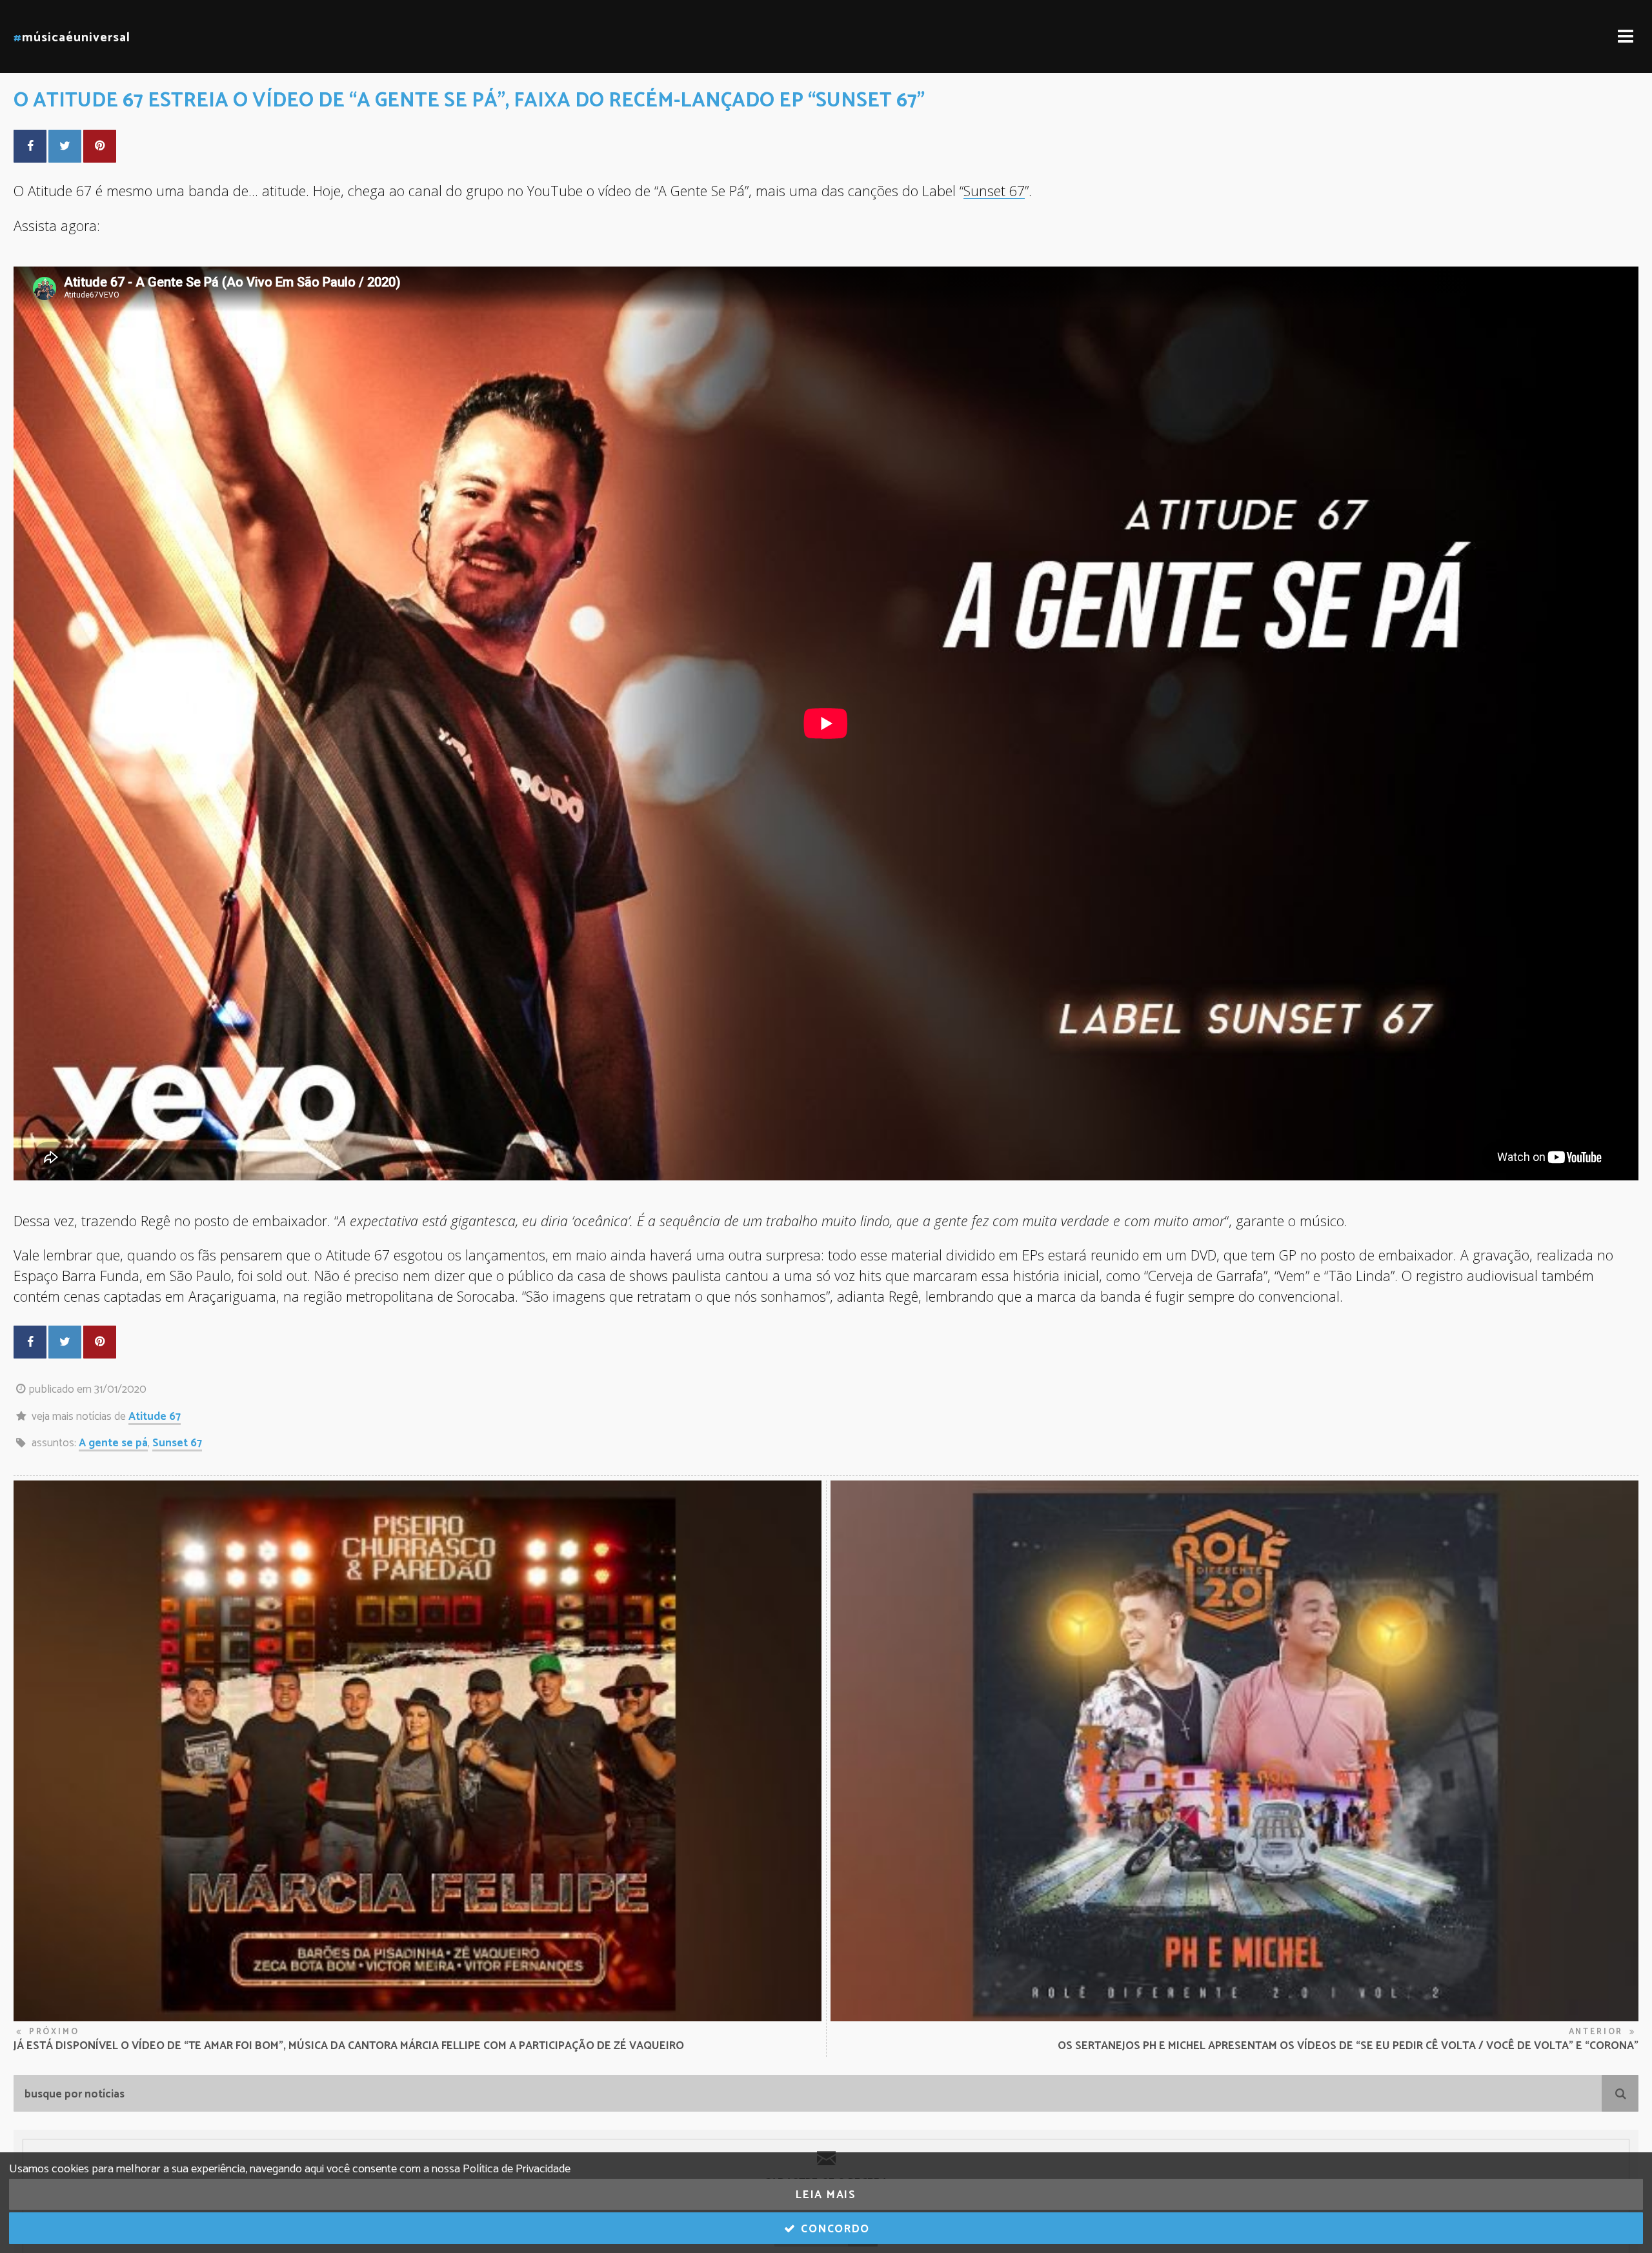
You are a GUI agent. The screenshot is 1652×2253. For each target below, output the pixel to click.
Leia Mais (826, 2195)
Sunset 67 (994, 191)
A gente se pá (113, 1443)
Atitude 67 (155, 1417)
